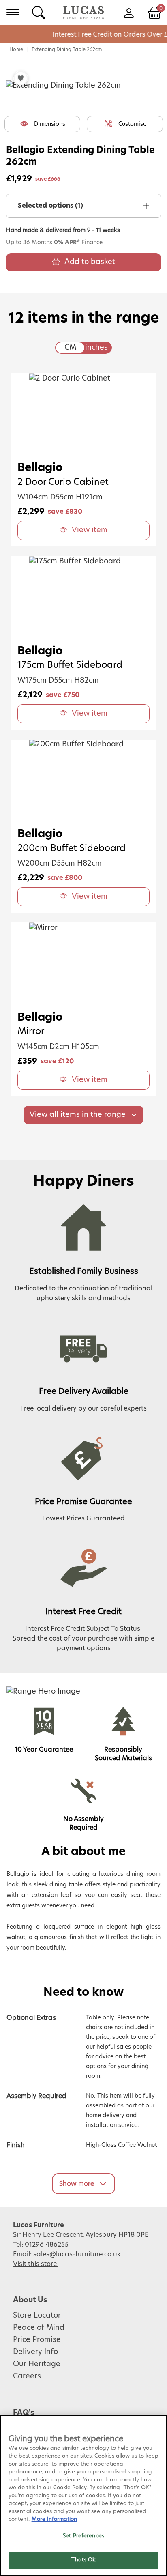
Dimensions (50, 124)
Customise (132, 124)
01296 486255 (47, 2245)
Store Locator (37, 2316)
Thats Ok (83, 2560)
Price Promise (37, 2340)
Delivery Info (35, 2352)
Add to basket (90, 262)
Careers (27, 2376)
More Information (54, 2519)
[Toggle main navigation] (13, 12)
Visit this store (36, 2264)
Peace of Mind (39, 2328)
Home (16, 49)
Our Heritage (37, 2364)
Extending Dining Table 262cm (67, 49)
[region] (83, 2495)
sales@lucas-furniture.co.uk (77, 2254)
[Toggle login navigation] (129, 12)
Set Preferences (83, 2536)
